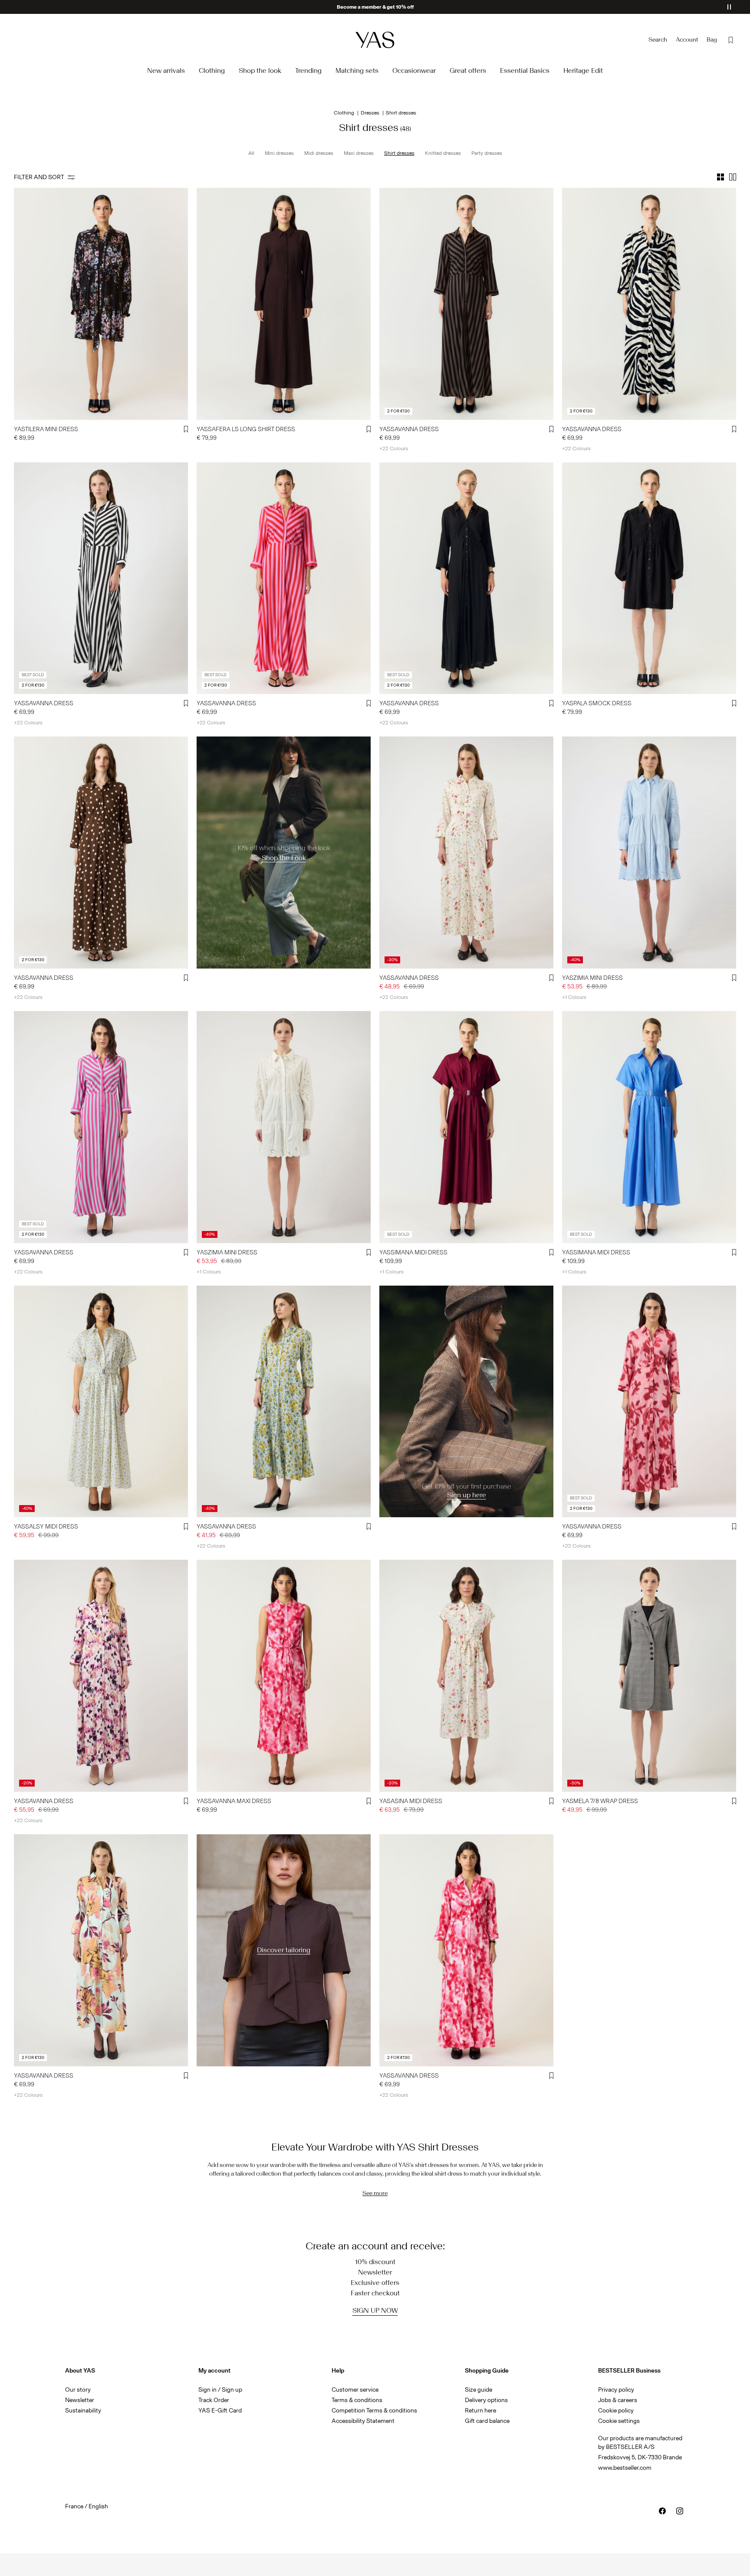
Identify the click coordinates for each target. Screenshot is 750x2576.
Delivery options (486, 2400)
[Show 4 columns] (720, 177)
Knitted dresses (443, 153)
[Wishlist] (731, 40)
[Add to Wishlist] (186, 429)
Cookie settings (619, 2421)
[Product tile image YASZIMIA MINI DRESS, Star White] (284, 1127)
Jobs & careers (618, 2400)
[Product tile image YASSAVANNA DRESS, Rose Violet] (101, 1127)
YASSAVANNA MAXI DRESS (234, 1801)
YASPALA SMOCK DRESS (597, 703)
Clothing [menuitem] (212, 70)
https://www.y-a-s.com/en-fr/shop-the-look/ (264, 741)
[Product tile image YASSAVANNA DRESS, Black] (101, 578)
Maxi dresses (359, 153)
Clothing (344, 113)
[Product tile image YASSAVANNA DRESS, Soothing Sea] (101, 1950)
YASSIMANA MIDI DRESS (413, 1252)
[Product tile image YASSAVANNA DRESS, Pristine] (466, 853)
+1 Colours (574, 997)
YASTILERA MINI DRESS (46, 429)
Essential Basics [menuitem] (525, 70)
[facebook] (662, 2511)
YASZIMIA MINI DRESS (592, 978)
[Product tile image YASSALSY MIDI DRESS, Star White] (101, 1402)
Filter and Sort (39, 177)
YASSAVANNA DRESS (409, 429)
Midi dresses (319, 153)
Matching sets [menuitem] (357, 70)
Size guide (479, 2390)
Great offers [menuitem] (468, 70)
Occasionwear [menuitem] (414, 70)
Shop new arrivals (375, 7)
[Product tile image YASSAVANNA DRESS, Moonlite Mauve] (649, 1402)
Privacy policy (616, 2390)
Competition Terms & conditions (374, 2411)
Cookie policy (616, 2411)
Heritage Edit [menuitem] (583, 70)
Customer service (355, 2390)
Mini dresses (279, 153)
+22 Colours (394, 448)
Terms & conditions (357, 2400)
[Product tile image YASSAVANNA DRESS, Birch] (649, 304)
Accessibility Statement (364, 2421)
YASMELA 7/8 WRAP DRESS (600, 1801)
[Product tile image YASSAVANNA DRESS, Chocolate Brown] (466, 304)
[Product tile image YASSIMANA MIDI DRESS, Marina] (649, 1127)
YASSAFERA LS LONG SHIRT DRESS (246, 429)
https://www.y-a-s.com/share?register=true (445, 1291)
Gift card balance (487, 2421)
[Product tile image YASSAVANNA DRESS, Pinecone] (101, 853)
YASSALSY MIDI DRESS (46, 1527)
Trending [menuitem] (308, 70)
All (251, 153)
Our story (78, 2390)
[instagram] (680, 2511)
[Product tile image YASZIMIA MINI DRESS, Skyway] (649, 853)
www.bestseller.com (625, 2468)
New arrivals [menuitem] (166, 70)
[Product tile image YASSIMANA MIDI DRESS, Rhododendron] (466, 1127)
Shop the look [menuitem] (260, 70)
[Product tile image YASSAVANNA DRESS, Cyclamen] (284, 578)
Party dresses (487, 153)
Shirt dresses (399, 153)
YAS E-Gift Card (220, 2411)
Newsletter (80, 2400)
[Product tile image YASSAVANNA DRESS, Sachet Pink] (466, 1950)
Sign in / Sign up (220, 2390)
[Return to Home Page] (375, 40)
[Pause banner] (729, 7)
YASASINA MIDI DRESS (411, 1801)
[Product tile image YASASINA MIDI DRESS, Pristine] (466, 1676)
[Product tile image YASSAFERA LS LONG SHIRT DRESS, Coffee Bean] (284, 304)
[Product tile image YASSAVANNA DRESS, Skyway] (284, 1402)
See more (375, 2193)
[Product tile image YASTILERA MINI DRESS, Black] (101, 304)
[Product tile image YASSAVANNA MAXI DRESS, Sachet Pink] (284, 1676)
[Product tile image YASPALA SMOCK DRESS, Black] (649, 578)
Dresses (370, 113)
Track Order (214, 2400)
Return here (480, 2411)
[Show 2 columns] (733, 177)
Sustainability (83, 2411)
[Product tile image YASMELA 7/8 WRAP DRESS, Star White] (649, 1676)
